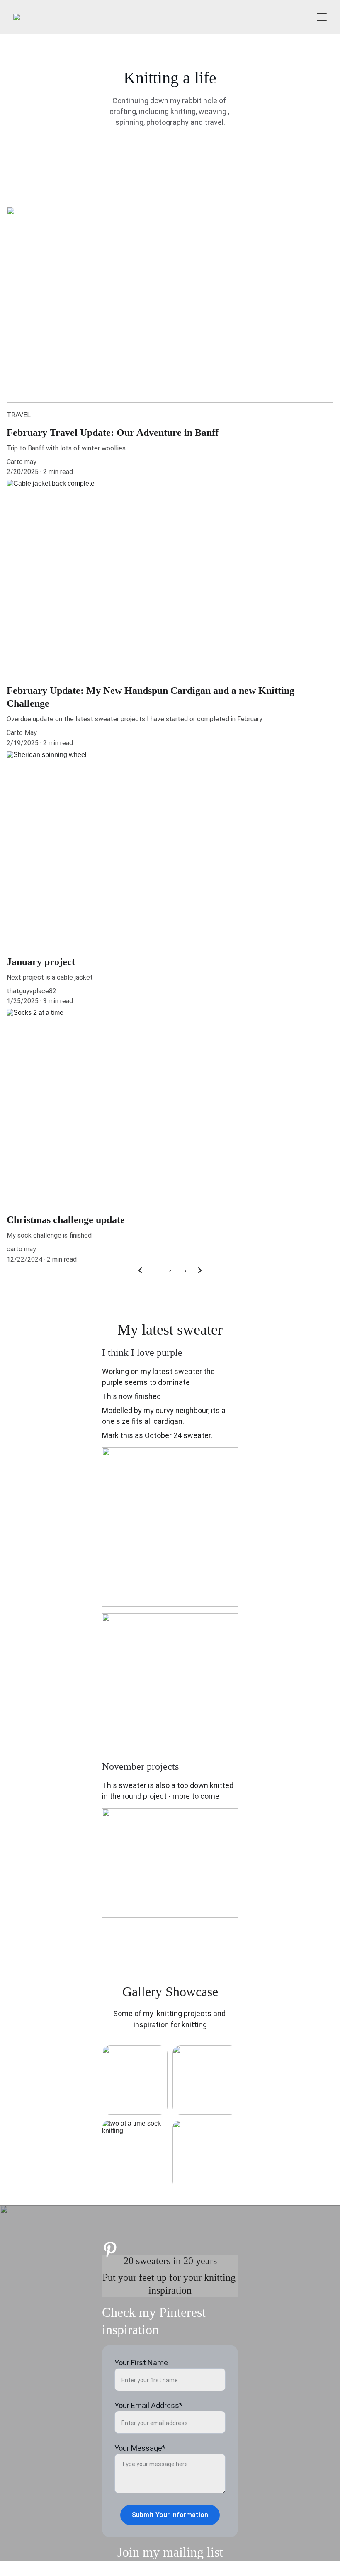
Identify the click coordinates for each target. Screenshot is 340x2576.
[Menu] (322, 17)
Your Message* (140, 2448)
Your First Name (141, 2363)
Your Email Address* (148, 2405)
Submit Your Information (170, 2515)
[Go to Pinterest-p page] (110, 2250)
